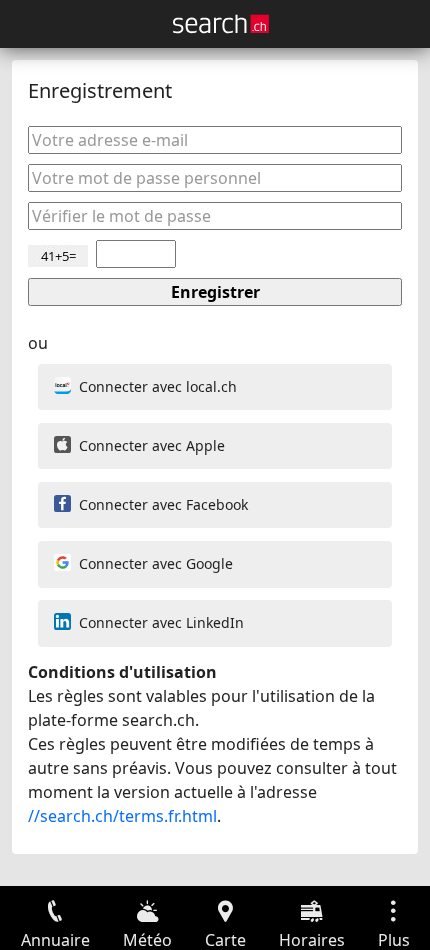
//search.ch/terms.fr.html (122, 816)
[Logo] (221, 24)
